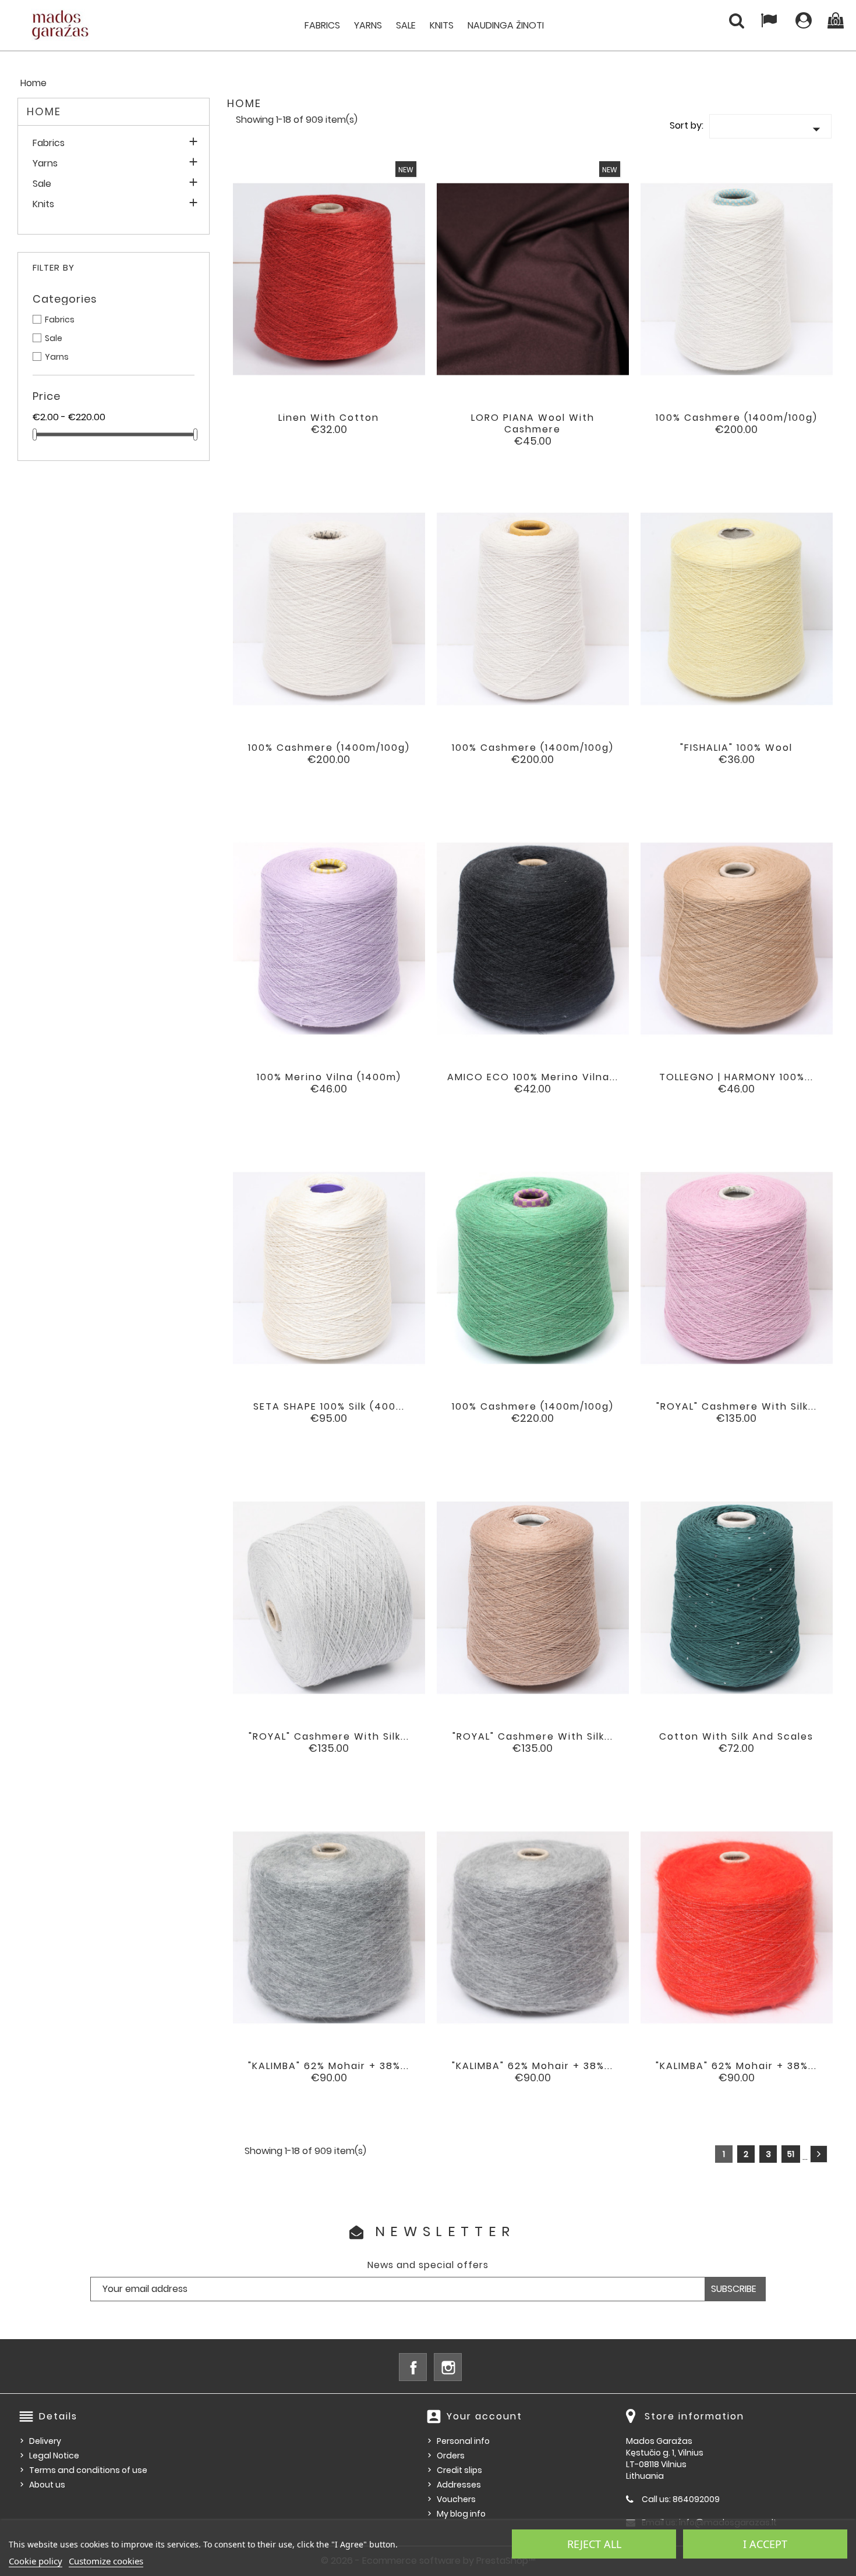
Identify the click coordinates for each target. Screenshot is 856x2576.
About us (47, 2485)
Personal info (463, 2441)
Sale (406, 25)
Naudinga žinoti (506, 25)
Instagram (448, 2367)
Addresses (459, 2485)
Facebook (413, 2367)
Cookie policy (36, 2561)
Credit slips (459, 2470)
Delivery (45, 2441)
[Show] (313, 427)
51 (791, 2154)
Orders (451, 2456)
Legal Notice (54, 2456)
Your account (484, 2416)
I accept (765, 2544)
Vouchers (456, 2499)
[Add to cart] (281, 427)
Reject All (594, 2544)
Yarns (368, 25)
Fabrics (322, 25)
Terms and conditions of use (88, 2470)
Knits (442, 25)
